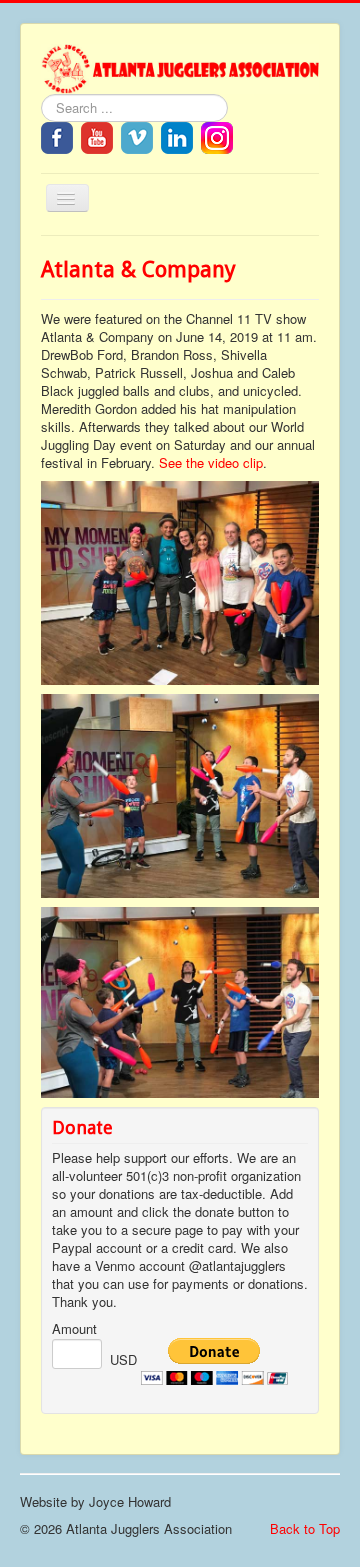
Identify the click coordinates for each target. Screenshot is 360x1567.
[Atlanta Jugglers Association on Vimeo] (137, 135)
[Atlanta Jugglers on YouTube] (97, 135)
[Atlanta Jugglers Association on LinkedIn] (177, 135)
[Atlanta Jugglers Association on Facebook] (57, 135)
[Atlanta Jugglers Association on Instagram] (217, 135)
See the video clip (211, 462)
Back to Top (305, 1528)
